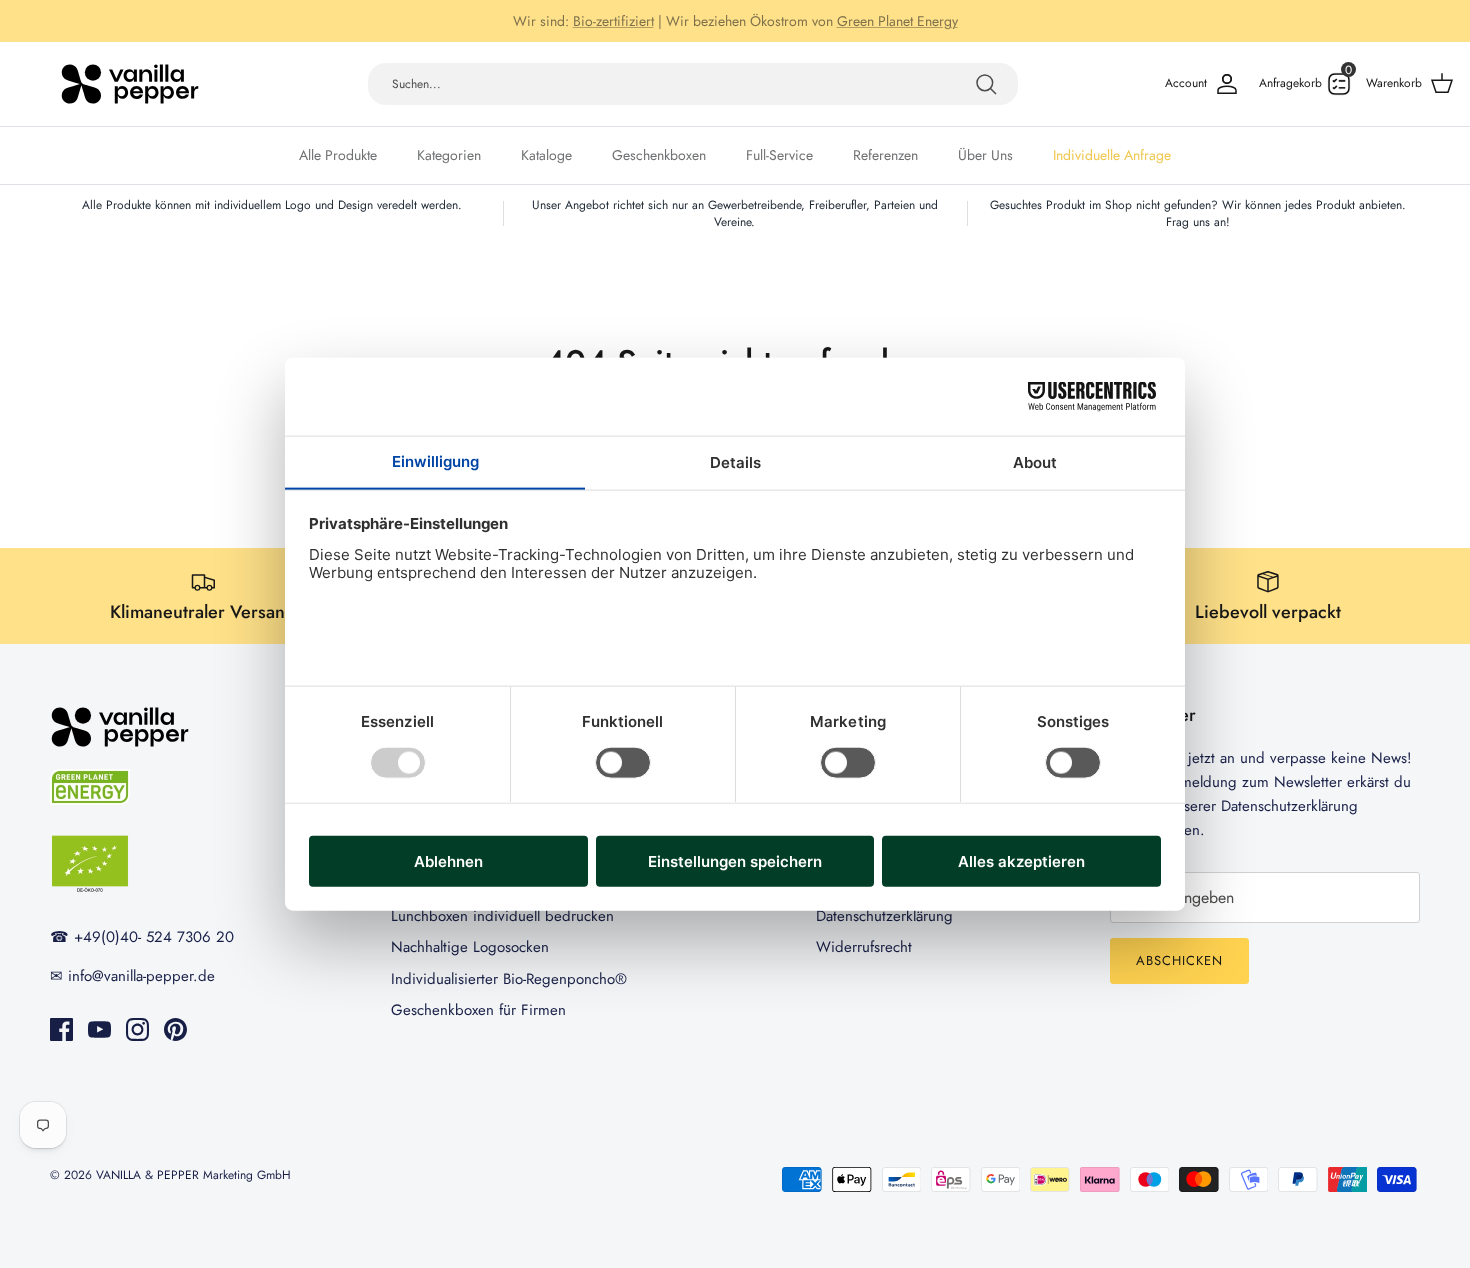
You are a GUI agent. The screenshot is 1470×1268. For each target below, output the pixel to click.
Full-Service (779, 155)
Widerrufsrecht (864, 947)
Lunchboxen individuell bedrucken (502, 916)
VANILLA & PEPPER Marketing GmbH (193, 1175)
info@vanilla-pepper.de (913, 29)
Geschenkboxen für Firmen (478, 1010)
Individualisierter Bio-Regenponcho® (509, 979)
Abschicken (1179, 960)
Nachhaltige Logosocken (470, 947)
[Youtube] (99, 1029)
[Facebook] (61, 1029)
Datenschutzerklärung (884, 916)
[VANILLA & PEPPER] (130, 84)
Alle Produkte (338, 155)
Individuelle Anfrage (1112, 155)
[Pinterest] (175, 1029)
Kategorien (449, 155)
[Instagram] (137, 1029)
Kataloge (546, 155)
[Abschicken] (986, 84)
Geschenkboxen (659, 155)
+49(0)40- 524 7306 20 (746, 29)
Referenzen (885, 155)
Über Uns (985, 155)
